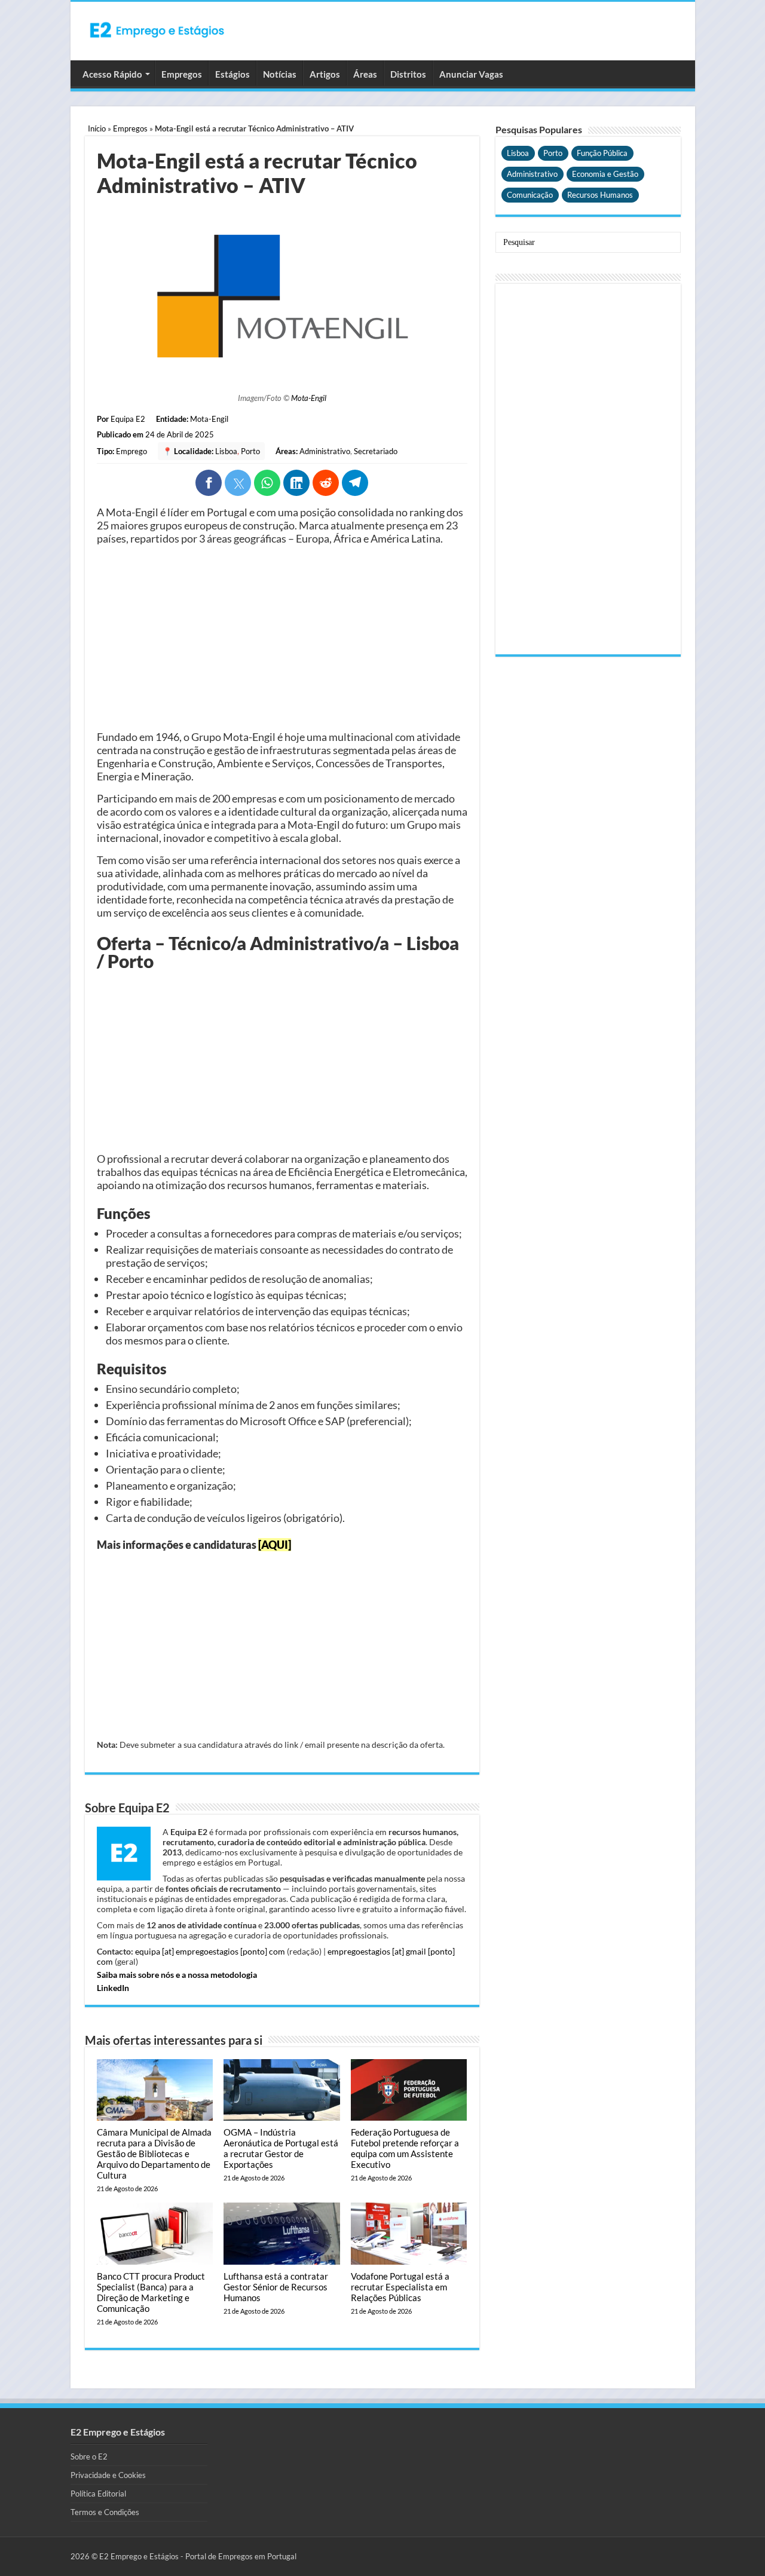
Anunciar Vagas (471, 74)
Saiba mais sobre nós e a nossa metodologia (177, 1975)
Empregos (182, 74)
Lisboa (226, 451)
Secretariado (376, 451)
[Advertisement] (282, 638)
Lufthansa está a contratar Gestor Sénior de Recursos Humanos (276, 2287)
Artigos (325, 74)
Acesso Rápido (112, 74)
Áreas (365, 74)
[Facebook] (209, 483)
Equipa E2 (128, 419)
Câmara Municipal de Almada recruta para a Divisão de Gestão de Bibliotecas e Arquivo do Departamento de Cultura (154, 2154)
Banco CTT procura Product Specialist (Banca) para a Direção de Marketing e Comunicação (151, 2292)
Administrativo (325, 451)
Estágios (232, 74)
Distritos (408, 74)
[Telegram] (355, 483)
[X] (238, 483)
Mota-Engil (309, 398)
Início (97, 128)
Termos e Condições (105, 2512)
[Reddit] (326, 483)
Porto (250, 451)
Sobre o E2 (89, 2456)
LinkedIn (113, 1988)
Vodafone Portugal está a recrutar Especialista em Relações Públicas (400, 2287)
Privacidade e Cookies (108, 2475)
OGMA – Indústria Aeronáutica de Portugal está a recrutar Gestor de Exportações (281, 2148)
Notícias (280, 74)
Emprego (131, 451)
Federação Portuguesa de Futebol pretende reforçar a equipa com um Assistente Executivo (405, 2148)
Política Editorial (98, 2494)
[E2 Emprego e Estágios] (157, 30)
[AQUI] (275, 1545)
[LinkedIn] (296, 483)
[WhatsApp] (267, 483)
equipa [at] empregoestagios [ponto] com (210, 1951)
